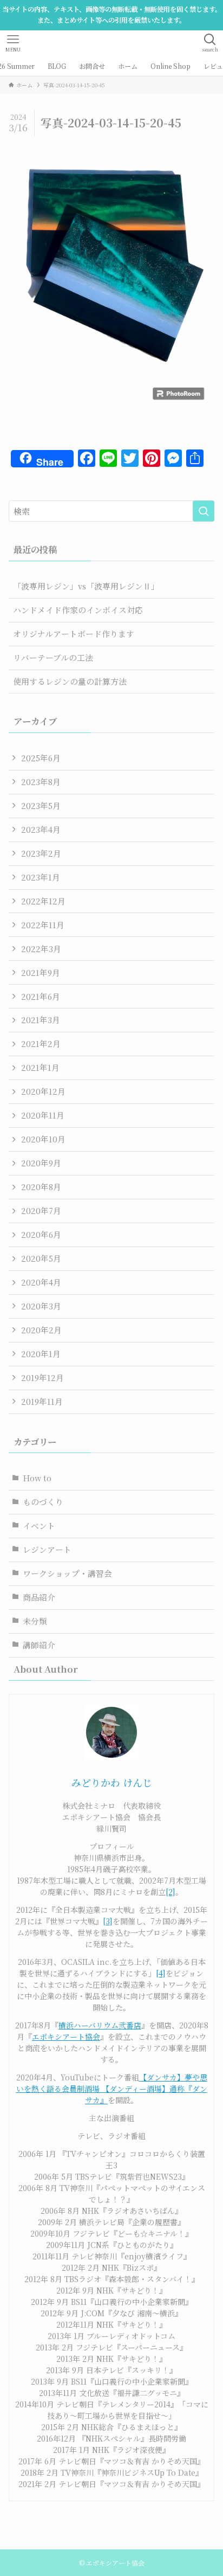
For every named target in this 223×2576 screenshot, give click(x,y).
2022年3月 (41, 949)
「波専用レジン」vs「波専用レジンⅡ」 (86, 586)
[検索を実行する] (204, 511)
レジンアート (47, 1549)
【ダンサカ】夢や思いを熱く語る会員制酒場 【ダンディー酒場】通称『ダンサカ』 (112, 2089)
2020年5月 (41, 1258)
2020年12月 (43, 1091)
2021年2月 (41, 1043)
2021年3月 (41, 1020)
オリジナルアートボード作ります (74, 634)
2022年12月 (43, 901)
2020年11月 (43, 1115)
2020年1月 (41, 1354)
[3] (108, 1921)
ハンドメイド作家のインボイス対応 (78, 610)
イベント (39, 1525)
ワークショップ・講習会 (67, 1573)
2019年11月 (42, 1401)
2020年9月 (41, 1163)
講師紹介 (39, 1645)
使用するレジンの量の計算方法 (70, 681)
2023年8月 (41, 782)
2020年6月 (41, 1234)
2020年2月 (41, 1330)
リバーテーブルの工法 (53, 657)
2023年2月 (41, 853)
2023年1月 (41, 877)
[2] (170, 1892)
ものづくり (43, 1502)
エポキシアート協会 (66, 2037)
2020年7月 (41, 1210)
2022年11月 (43, 925)
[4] (161, 1973)
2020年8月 (41, 1187)
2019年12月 (42, 1377)
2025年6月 (41, 758)
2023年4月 (41, 829)
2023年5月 (41, 805)
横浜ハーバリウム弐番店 (100, 2025)
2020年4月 (41, 1282)
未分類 (35, 1621)
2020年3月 (41, 1306)
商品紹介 (39, 1597)
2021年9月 (41, 972)
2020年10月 (43, 1139)
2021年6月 (41, 996)
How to (37, 1478)
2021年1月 (40, 1067)
